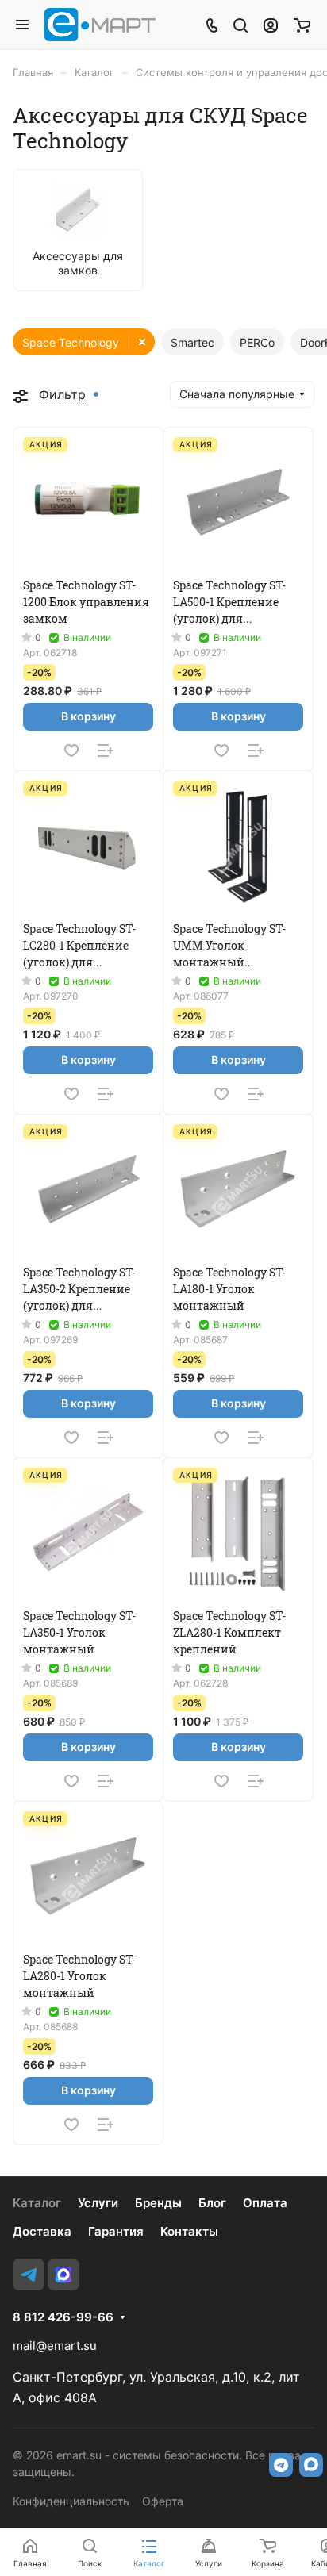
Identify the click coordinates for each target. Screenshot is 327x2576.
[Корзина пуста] (302, 25)
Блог (212, 2203)
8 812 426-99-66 (63, 2317)
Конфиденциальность (71, 2501)
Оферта (163, 2501)
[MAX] (63, 2275)
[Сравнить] (106, 751)
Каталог (37, 2203)
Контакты (189, 2231)
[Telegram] (29, 2275)
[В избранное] (71, 751)
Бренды (158, 2203)
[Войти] (271, 25)
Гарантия (116, 2231)
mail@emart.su (55, 2346)
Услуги (98, 2203)
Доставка (42, 2231)
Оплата (265, 2203)
